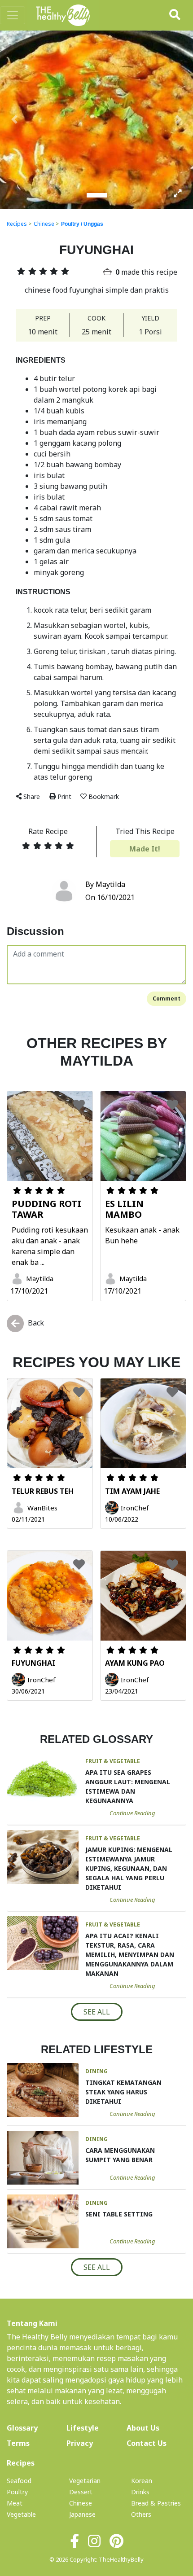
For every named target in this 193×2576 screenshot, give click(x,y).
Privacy (80, 2443)
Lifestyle (83, 2428)
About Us (156, 2428)
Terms (18, 2443)
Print (64, 796)
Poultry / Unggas (82, 224)
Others (141, 2514)
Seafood (19, 2481)
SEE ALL (97, 2012)
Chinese (44, 224)
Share (32, 796)
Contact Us (147, 2443)
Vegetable (21, 2514)
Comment (167, 998)
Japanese (82, 2514)
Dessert (81, 2492)
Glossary (22, 2428)
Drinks (140, 2492)
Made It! (145, 849)
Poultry (17, 2492)
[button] (15, 119)
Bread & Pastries (156, 2503)
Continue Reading (132, 1813)
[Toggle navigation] (13, 15)
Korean (142, 2481)
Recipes (17, 224)
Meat (15, 2503)
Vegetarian (85, 2481)
